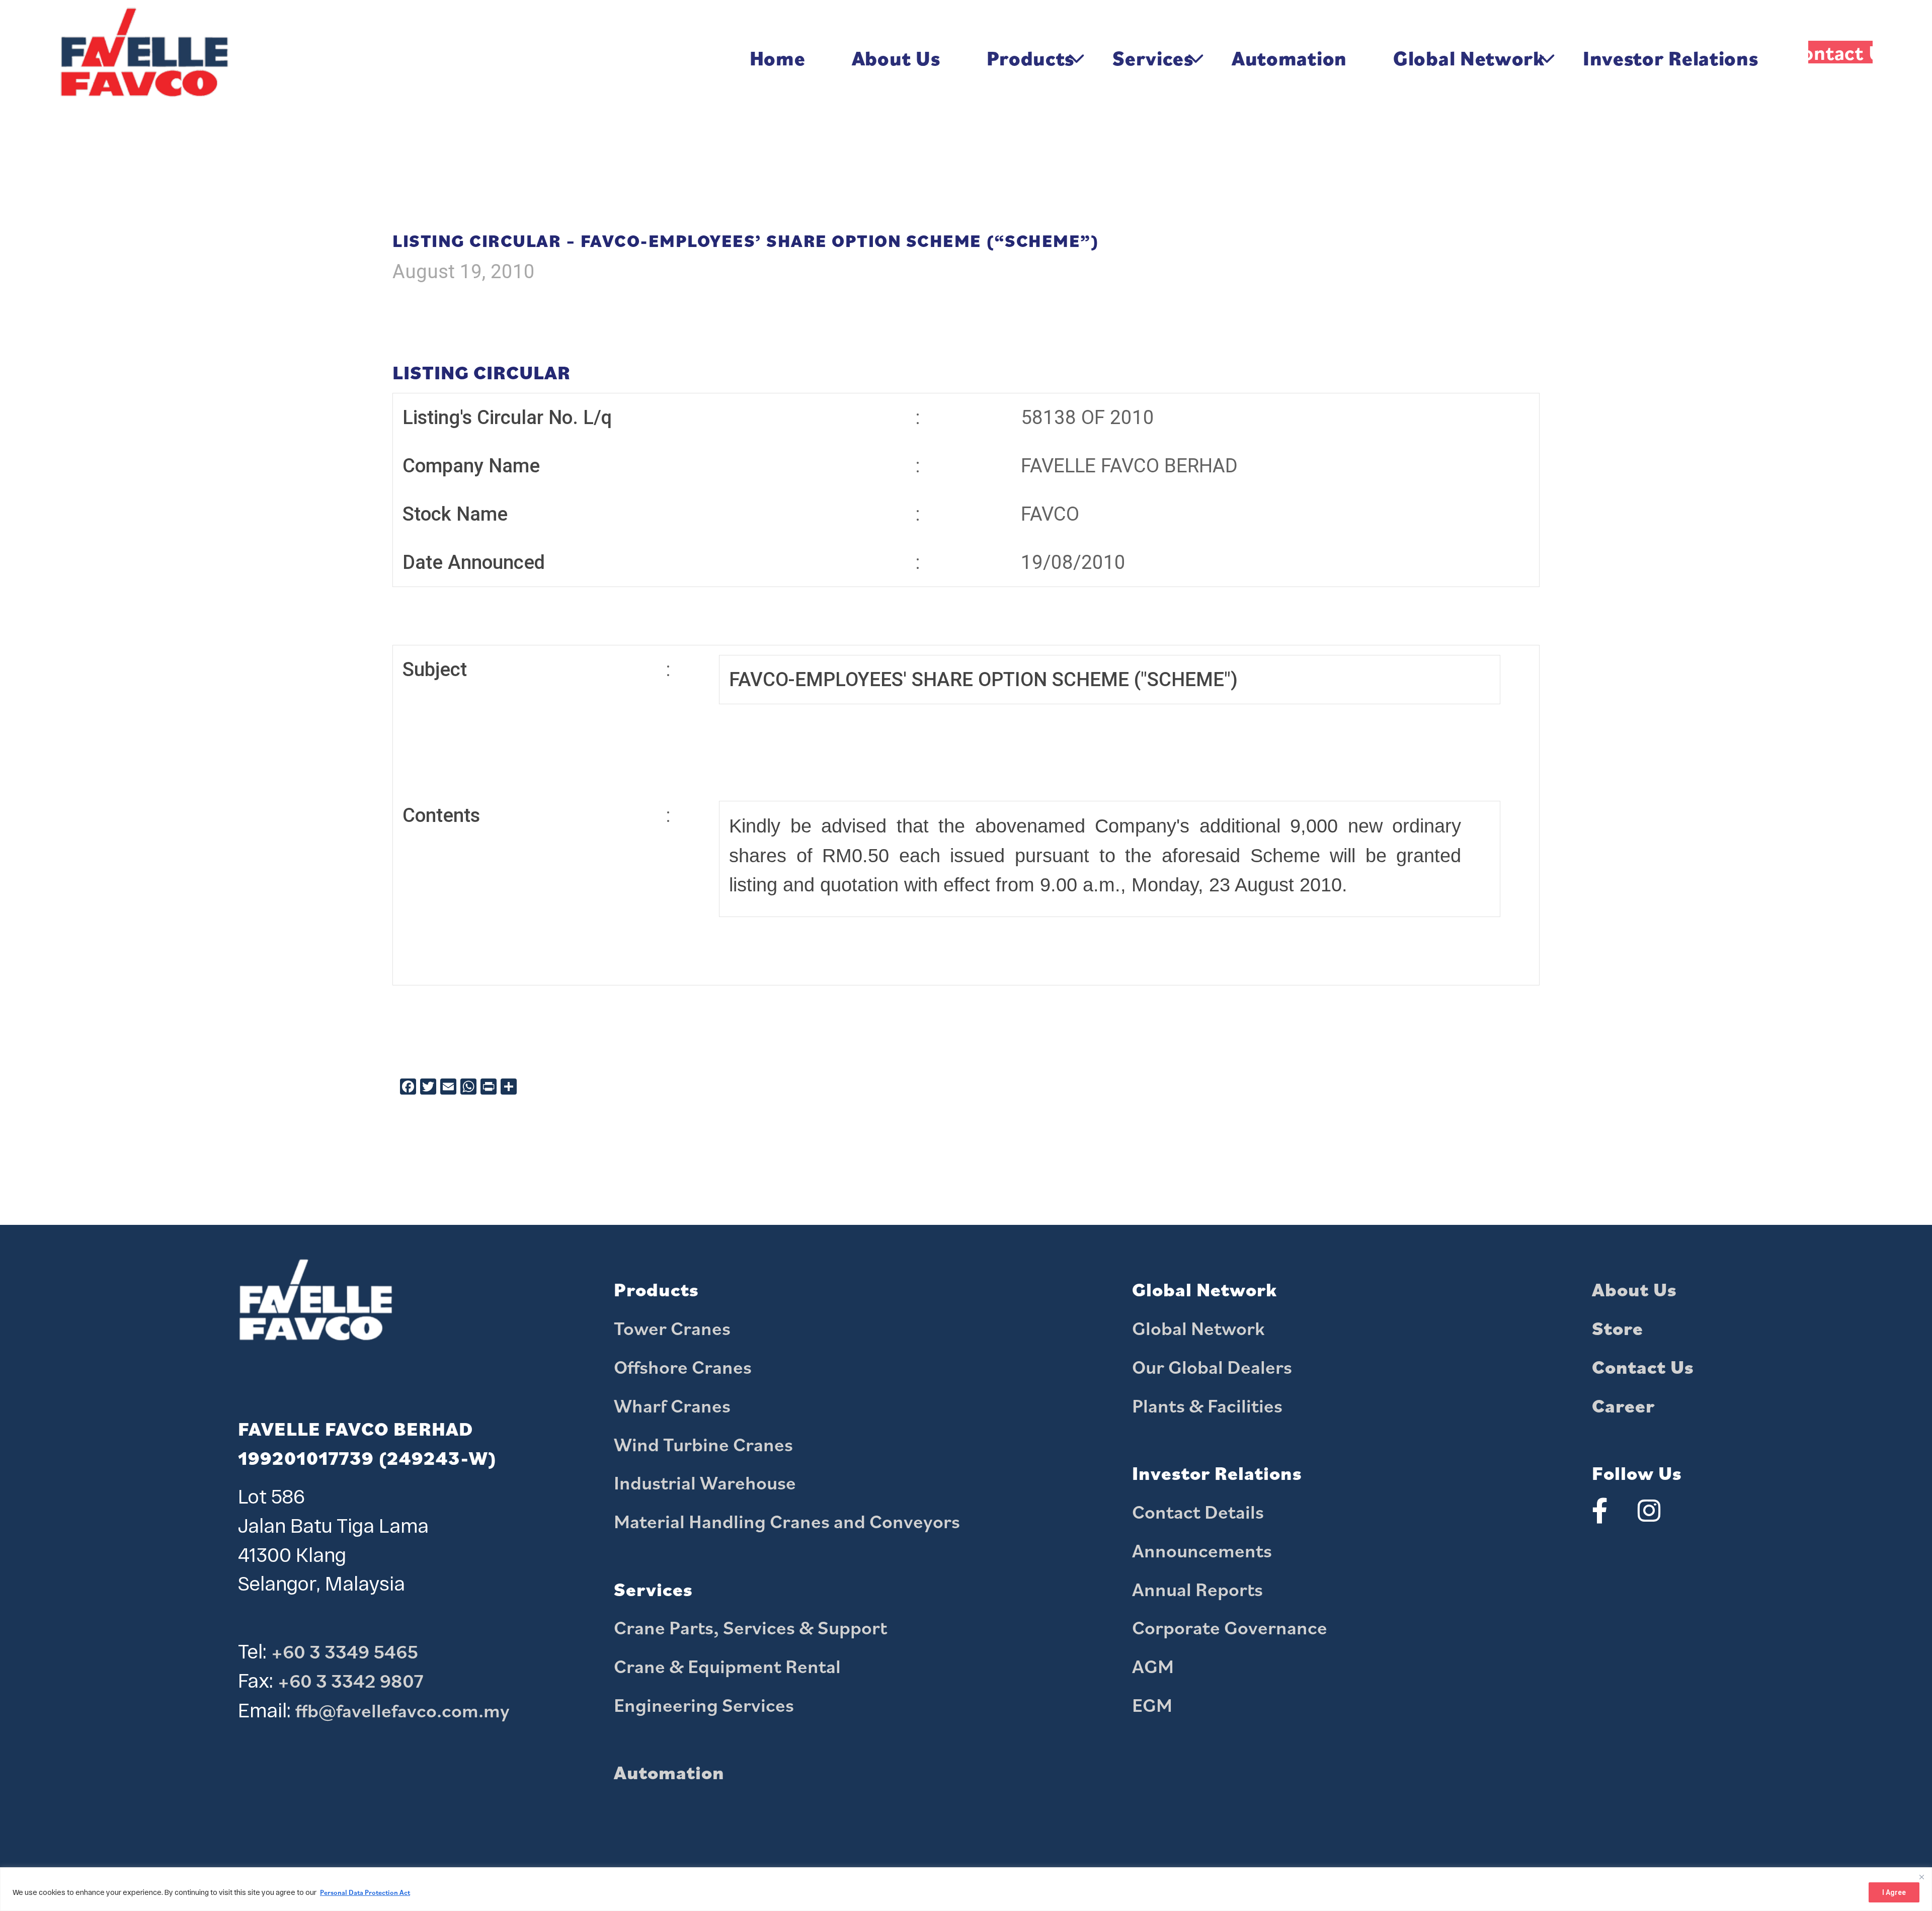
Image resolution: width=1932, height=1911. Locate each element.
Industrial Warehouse (705, 1482)
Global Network (1198, 1328)
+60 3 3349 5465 (345, 1651)
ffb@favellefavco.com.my (403, 1710)
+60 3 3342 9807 (351, 1681)
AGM (1153, 1666)
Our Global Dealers (1212, 1367)
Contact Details (1198, 1512)
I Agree (1894, 1892)
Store (1618, 1328)
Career (1623, 1405)
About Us (1634, 1289)
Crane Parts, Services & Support (750, 1627)
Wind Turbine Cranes (703, 1444)
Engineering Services (704, 1705)
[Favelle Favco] (144, 58)
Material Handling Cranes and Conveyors (787, 1521)
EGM (1152, 1705)
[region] (966, 1889)
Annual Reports (1197, 1589)
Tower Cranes (672, 1328)
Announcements (1202, 1550)
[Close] (1921, 1876)
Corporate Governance (1230, 1627)
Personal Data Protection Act (365, 1892)
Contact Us (1643, 1367)
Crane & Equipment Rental (727, 1666)
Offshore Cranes (683, 1367)
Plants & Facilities (1207, 1405)
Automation (669, 1772)
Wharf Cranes (672, 1405)
